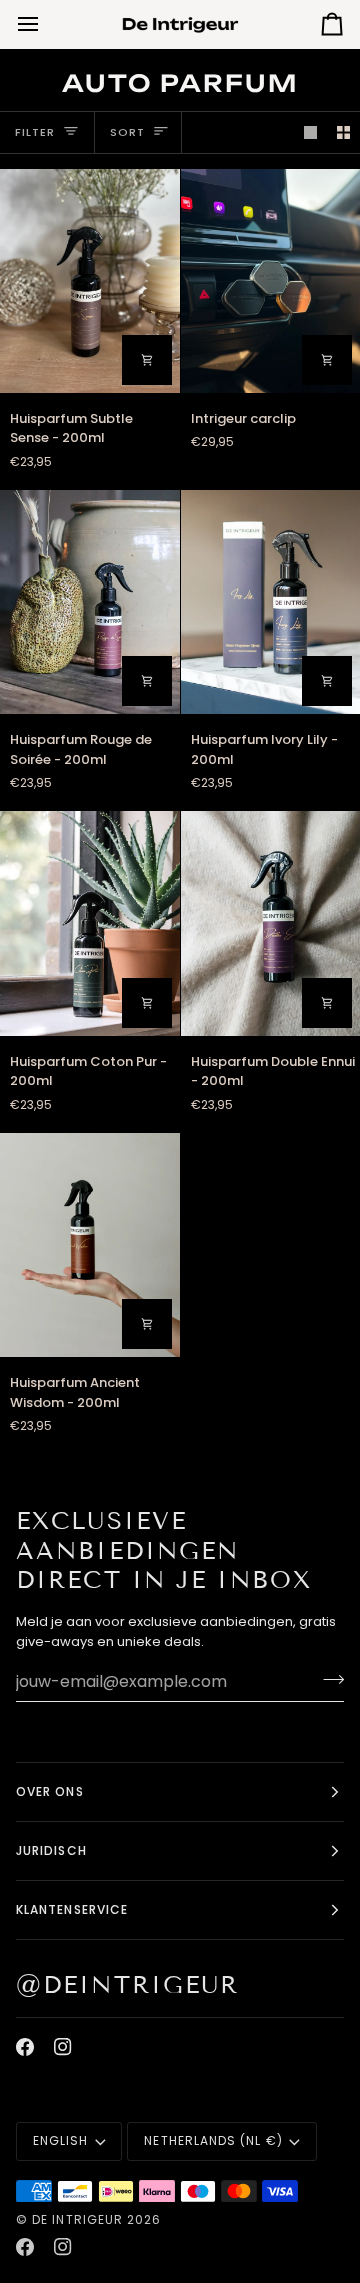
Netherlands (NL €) (213, 2140)
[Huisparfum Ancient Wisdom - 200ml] (90, 1245)
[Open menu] (46, 24)
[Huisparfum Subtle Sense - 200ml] (90, 281)
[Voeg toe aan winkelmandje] (147, 360)
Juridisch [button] (51, 1850)
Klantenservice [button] (72, 1909)
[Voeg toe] (327, 360)
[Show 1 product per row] (310, 132)
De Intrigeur (77, 2219)
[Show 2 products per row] (343, 132)
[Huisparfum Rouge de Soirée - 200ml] (90, 602)
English (61, 2140)
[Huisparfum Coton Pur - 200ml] (90, 923)
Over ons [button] (50, 1791)
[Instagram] (63, 2047)
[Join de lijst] (327, 1679)
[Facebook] (25, 2047)
